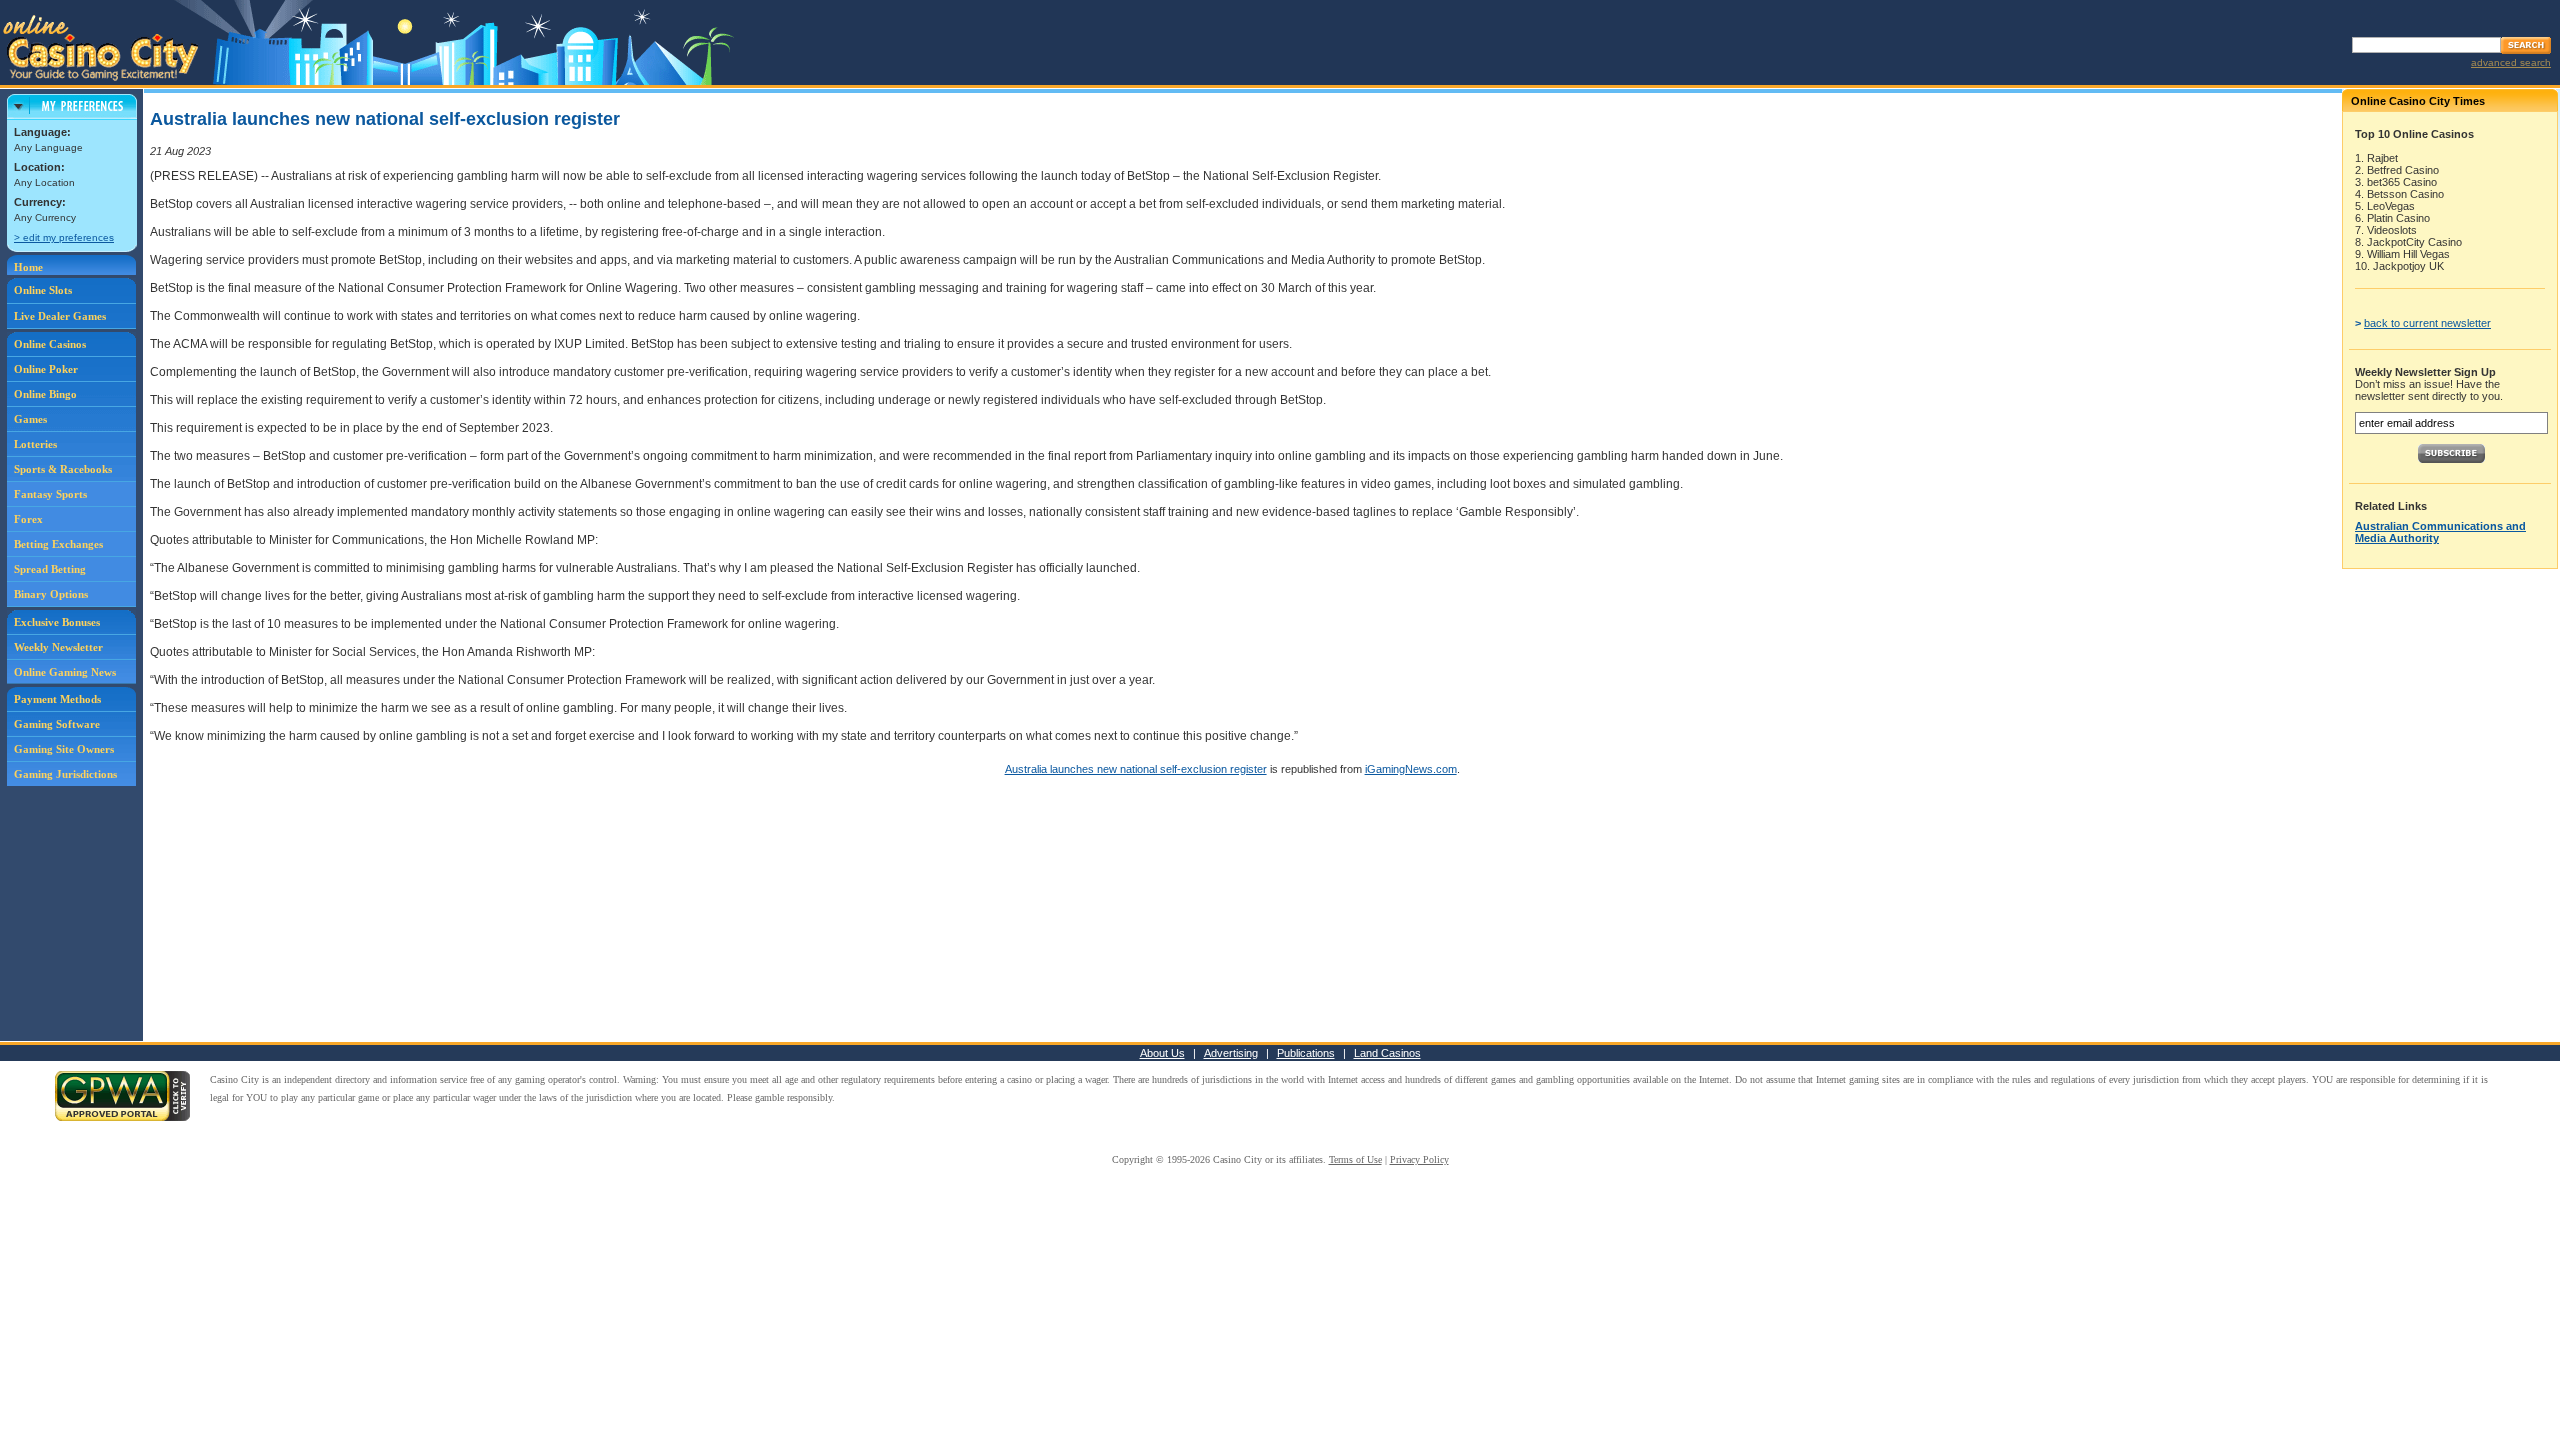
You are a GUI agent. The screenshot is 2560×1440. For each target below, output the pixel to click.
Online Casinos (50, 344)
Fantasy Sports (50, 494)
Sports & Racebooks (63, 469)
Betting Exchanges (58, 544)
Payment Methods (57, 699)
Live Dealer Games (60, 316)
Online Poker (46, 369)
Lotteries (35, 444)
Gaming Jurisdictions (65, 774)
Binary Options (51, 594)
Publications (1306, 1053)
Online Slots (43, 290)
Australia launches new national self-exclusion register (1136, 769)
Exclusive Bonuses (57, 622)
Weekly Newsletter (58, 647)
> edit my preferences (64, 237)
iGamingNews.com (1411, 769)
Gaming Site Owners (64, 749)
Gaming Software (57, 724)
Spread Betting (50, 569)
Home (28, 267)
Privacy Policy (1419, 1159)
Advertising (1231, 1053)
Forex (28, 519)
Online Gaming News (65, 672)
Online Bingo (45, 394)
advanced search (2511, 62)
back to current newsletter (2427, 323)
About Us (1162, 1053)
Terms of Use (1355, 1159)
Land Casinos (1387, 1053)
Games (30, 419)
